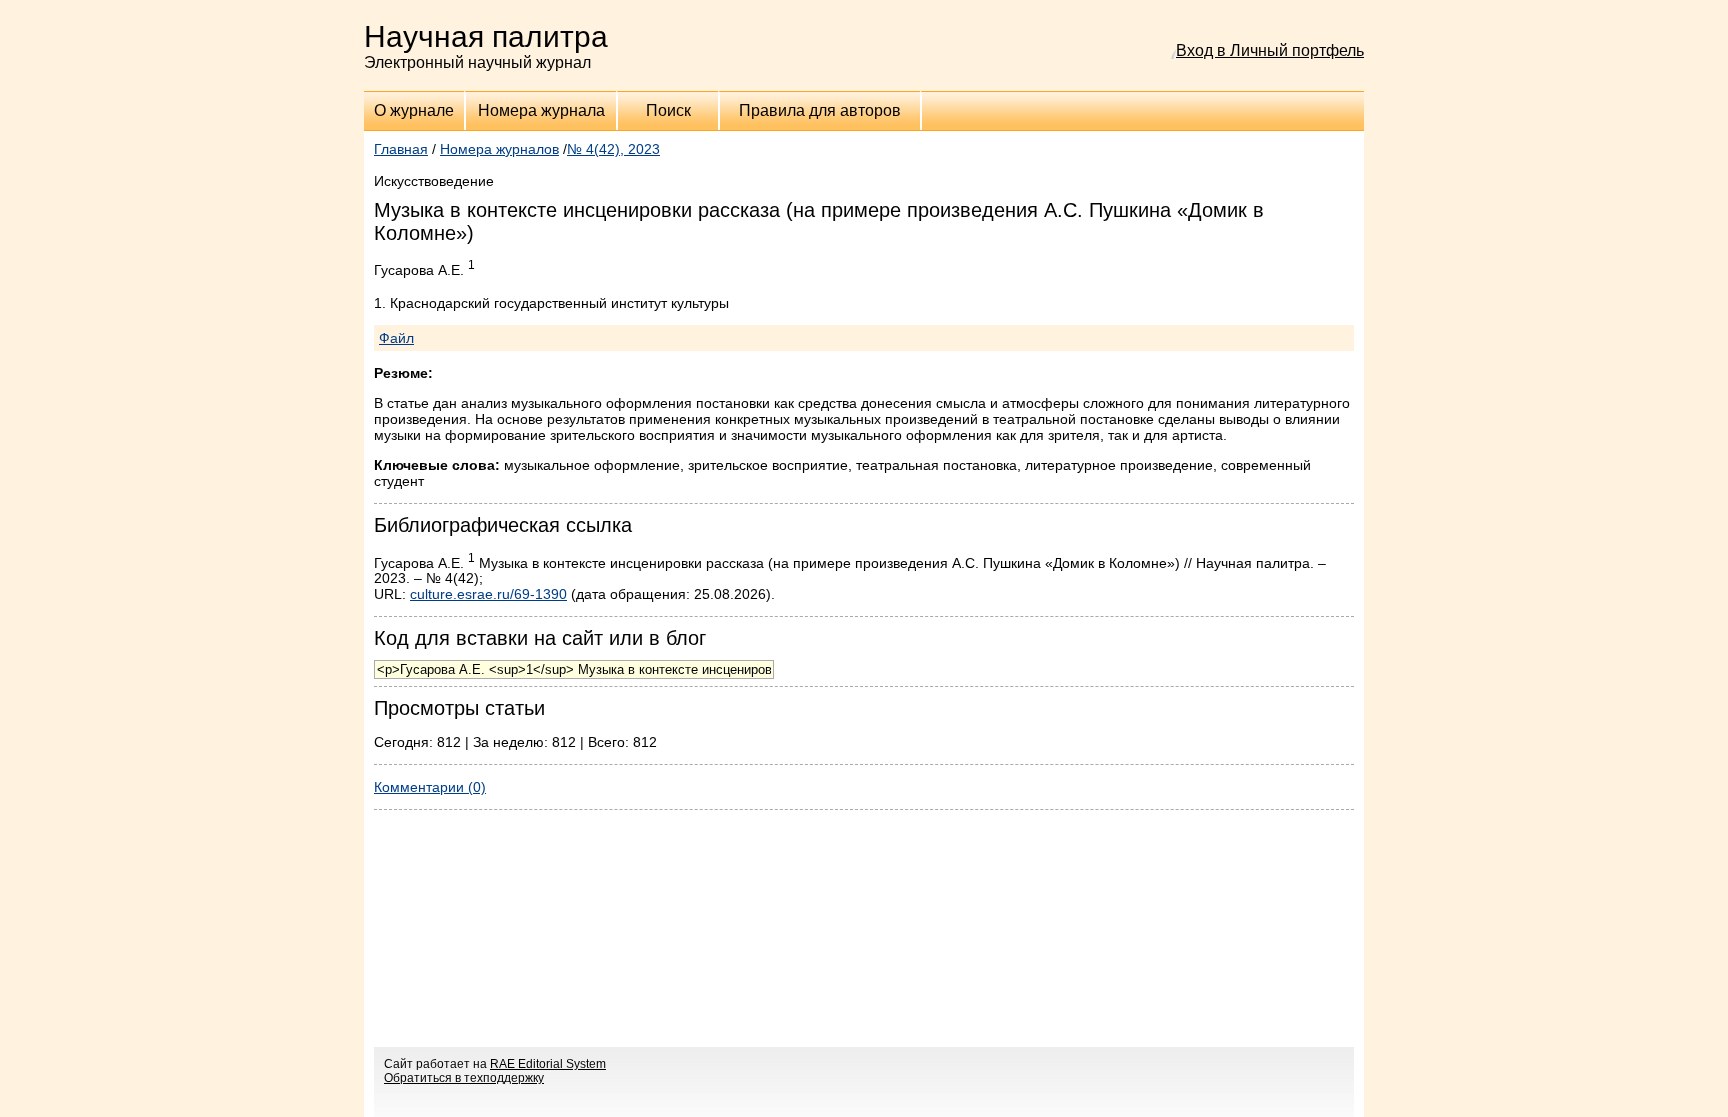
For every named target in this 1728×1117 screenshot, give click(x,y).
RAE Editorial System (548, 1064)
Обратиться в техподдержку (464, 1078)
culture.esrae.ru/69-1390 (488, 594)
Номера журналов (499, 149)
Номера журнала (541, 110)
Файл (396, 338)
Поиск (668, 110)
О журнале (414, 110)
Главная (401, 149)
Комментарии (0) (430, 787)
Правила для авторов (820, 110)
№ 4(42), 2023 (613, 149)
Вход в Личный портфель (1270, 50)
